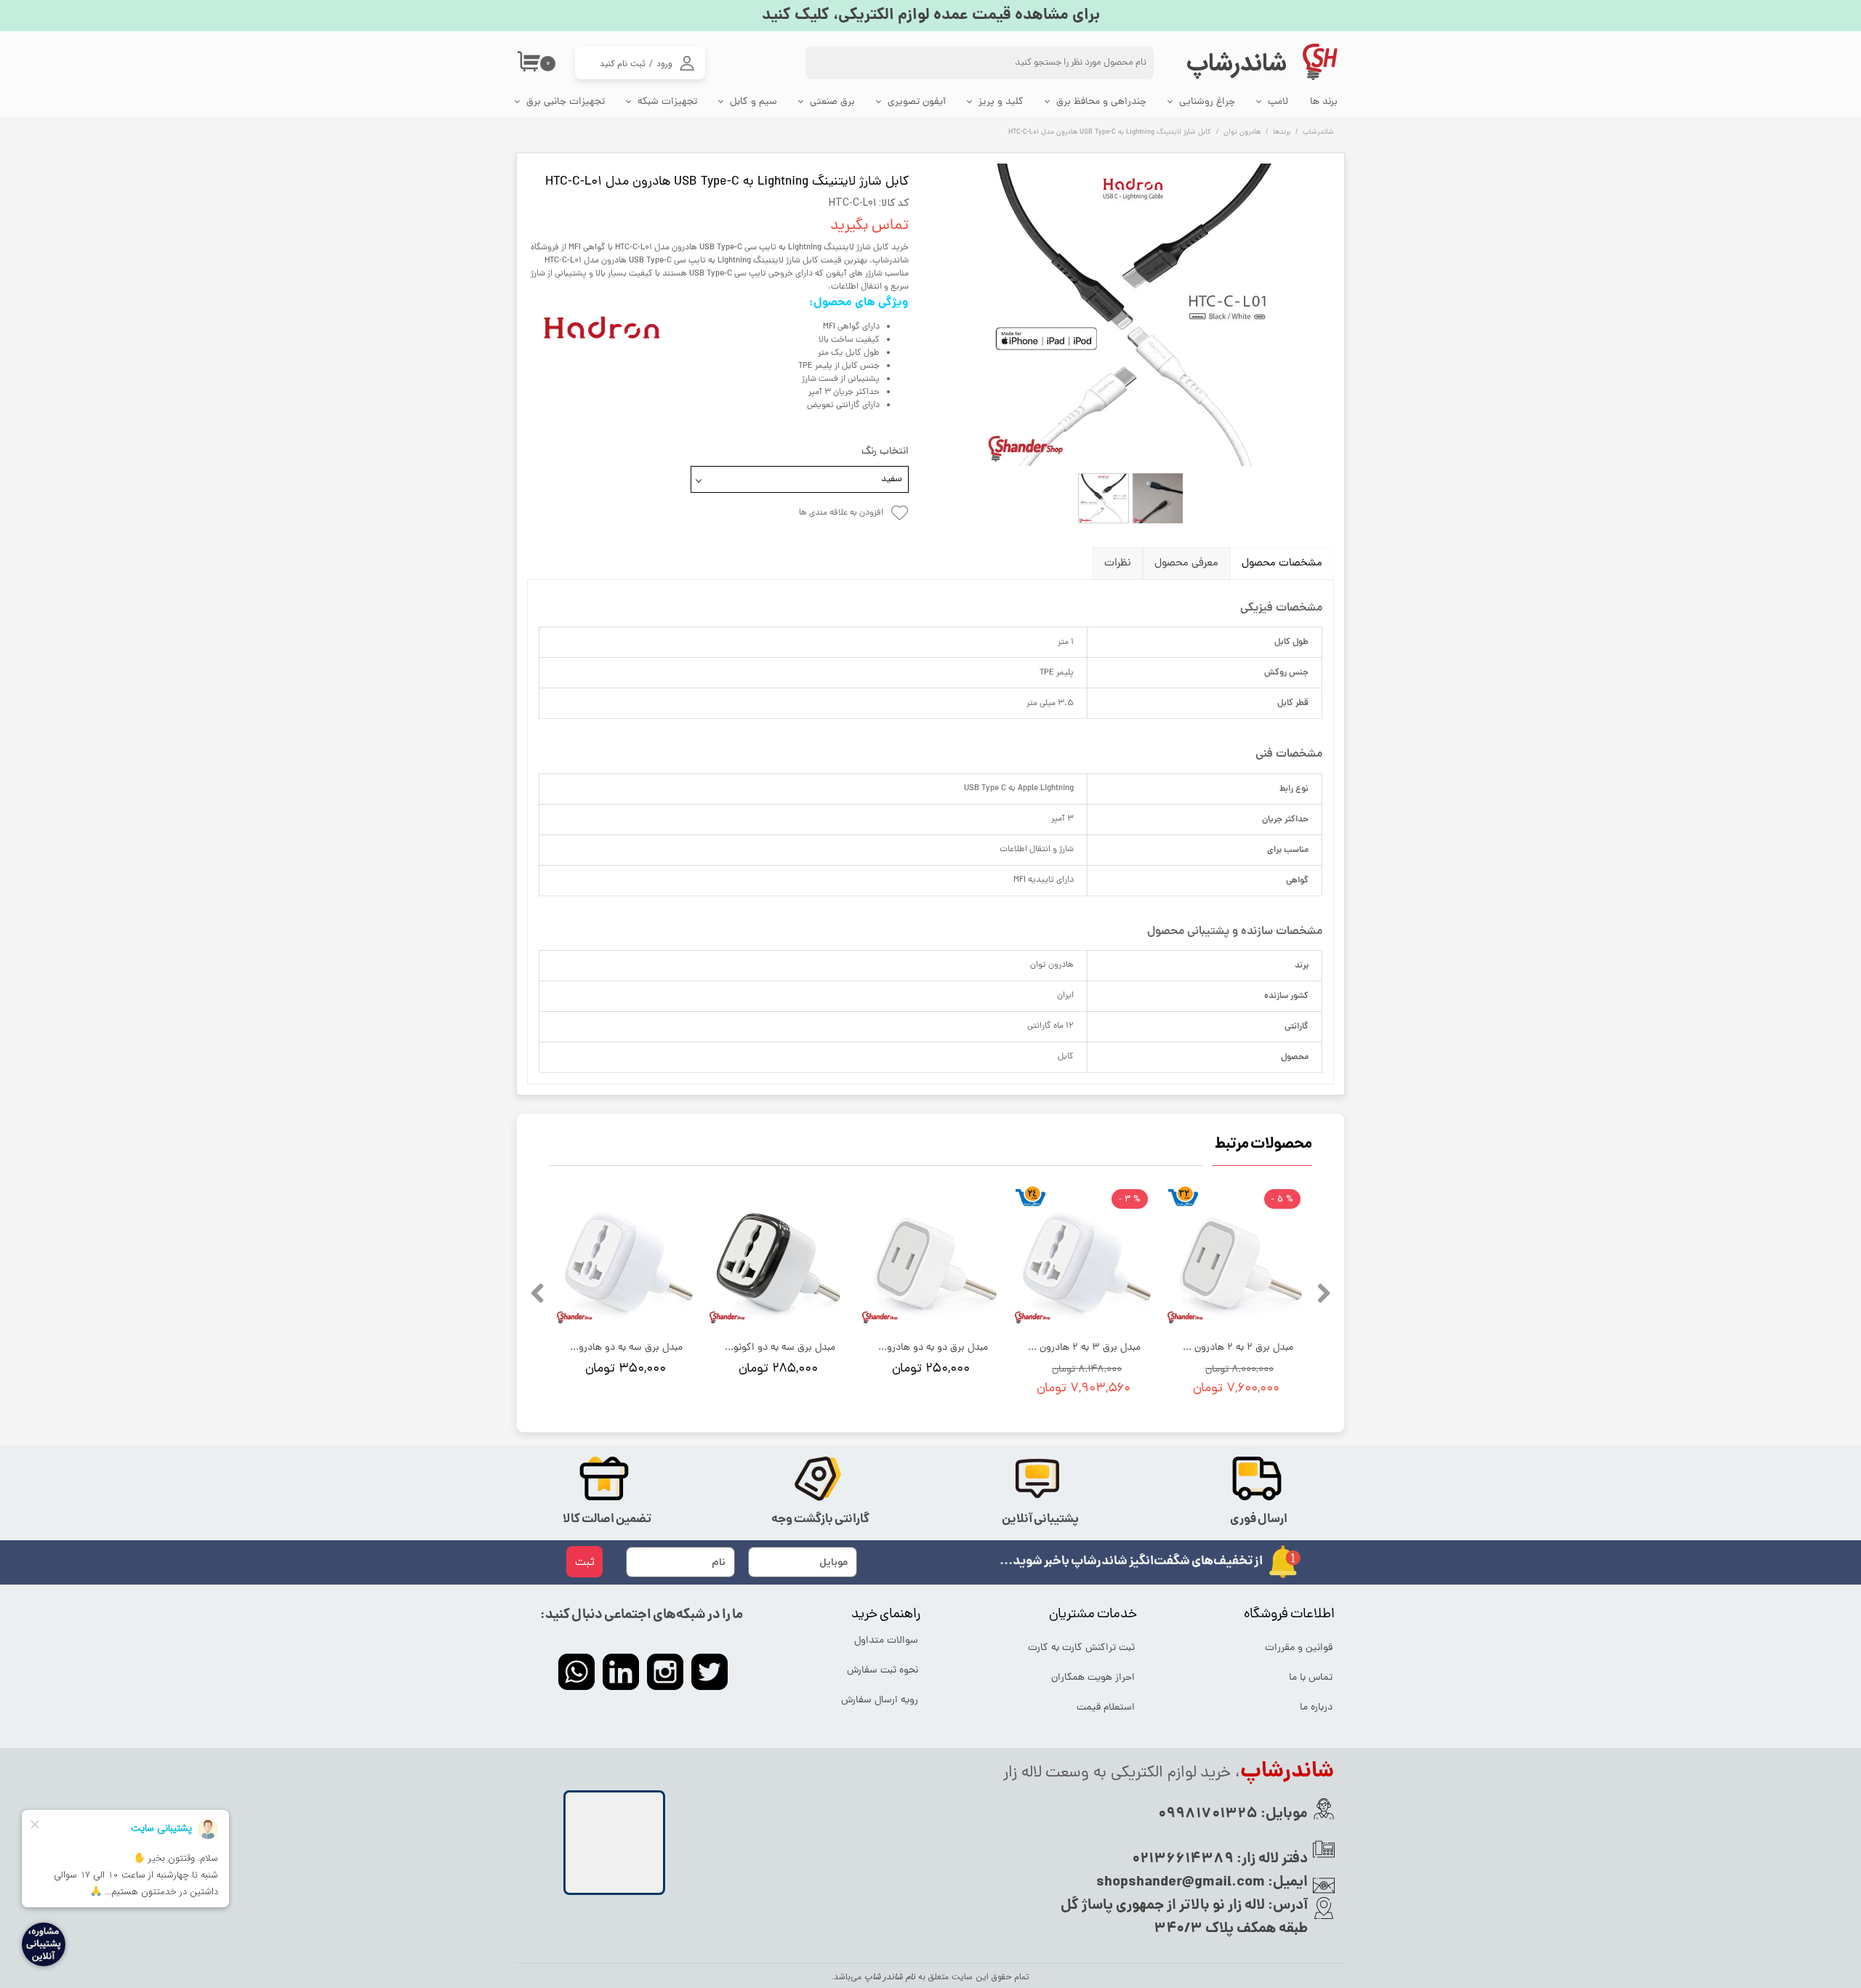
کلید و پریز (1001, 102)
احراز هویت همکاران (1093, 1678)
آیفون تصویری (917, 102)
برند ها (1324, 102)
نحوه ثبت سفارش (883, 1671)
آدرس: (1286, 1906)
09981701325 (1208, 1814)
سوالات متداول (886, 1641)
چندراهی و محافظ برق (1101, 102)
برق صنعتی (832, 102)
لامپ (1278, 102)
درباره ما (1316, 1708)
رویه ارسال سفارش (880, 1701)
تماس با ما (1311, 1678)
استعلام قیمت (1106, 1708)
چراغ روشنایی (1207, 102)
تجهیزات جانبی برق (566, 102)
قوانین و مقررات (1299, 1648)
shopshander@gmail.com (1181, 1883)
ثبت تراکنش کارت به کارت (1082, 1648)
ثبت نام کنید (623, 64)
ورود (664, 64)
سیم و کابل (753, 102)
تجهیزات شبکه (667, 102)
